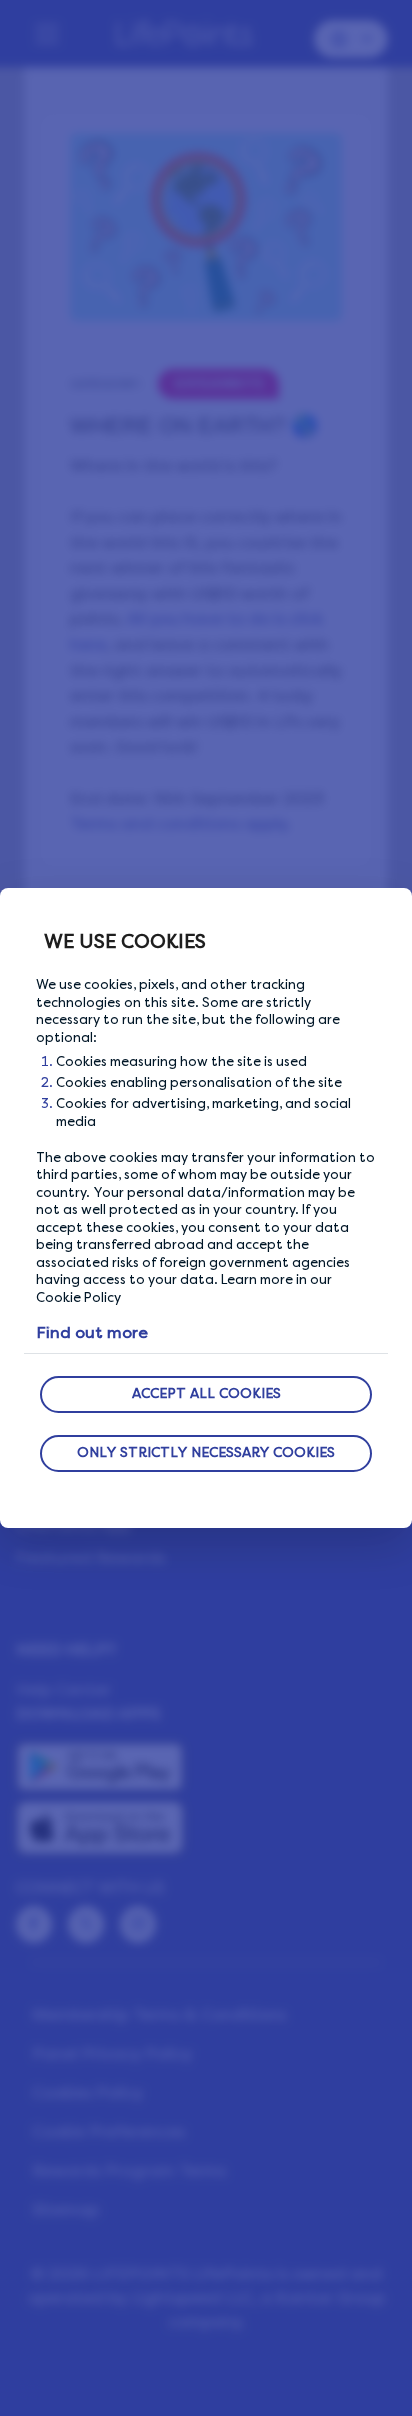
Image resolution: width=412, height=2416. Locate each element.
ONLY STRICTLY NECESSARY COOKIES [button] (206, 1452)
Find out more (92, 1332)
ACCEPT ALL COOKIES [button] (206, 1393)
